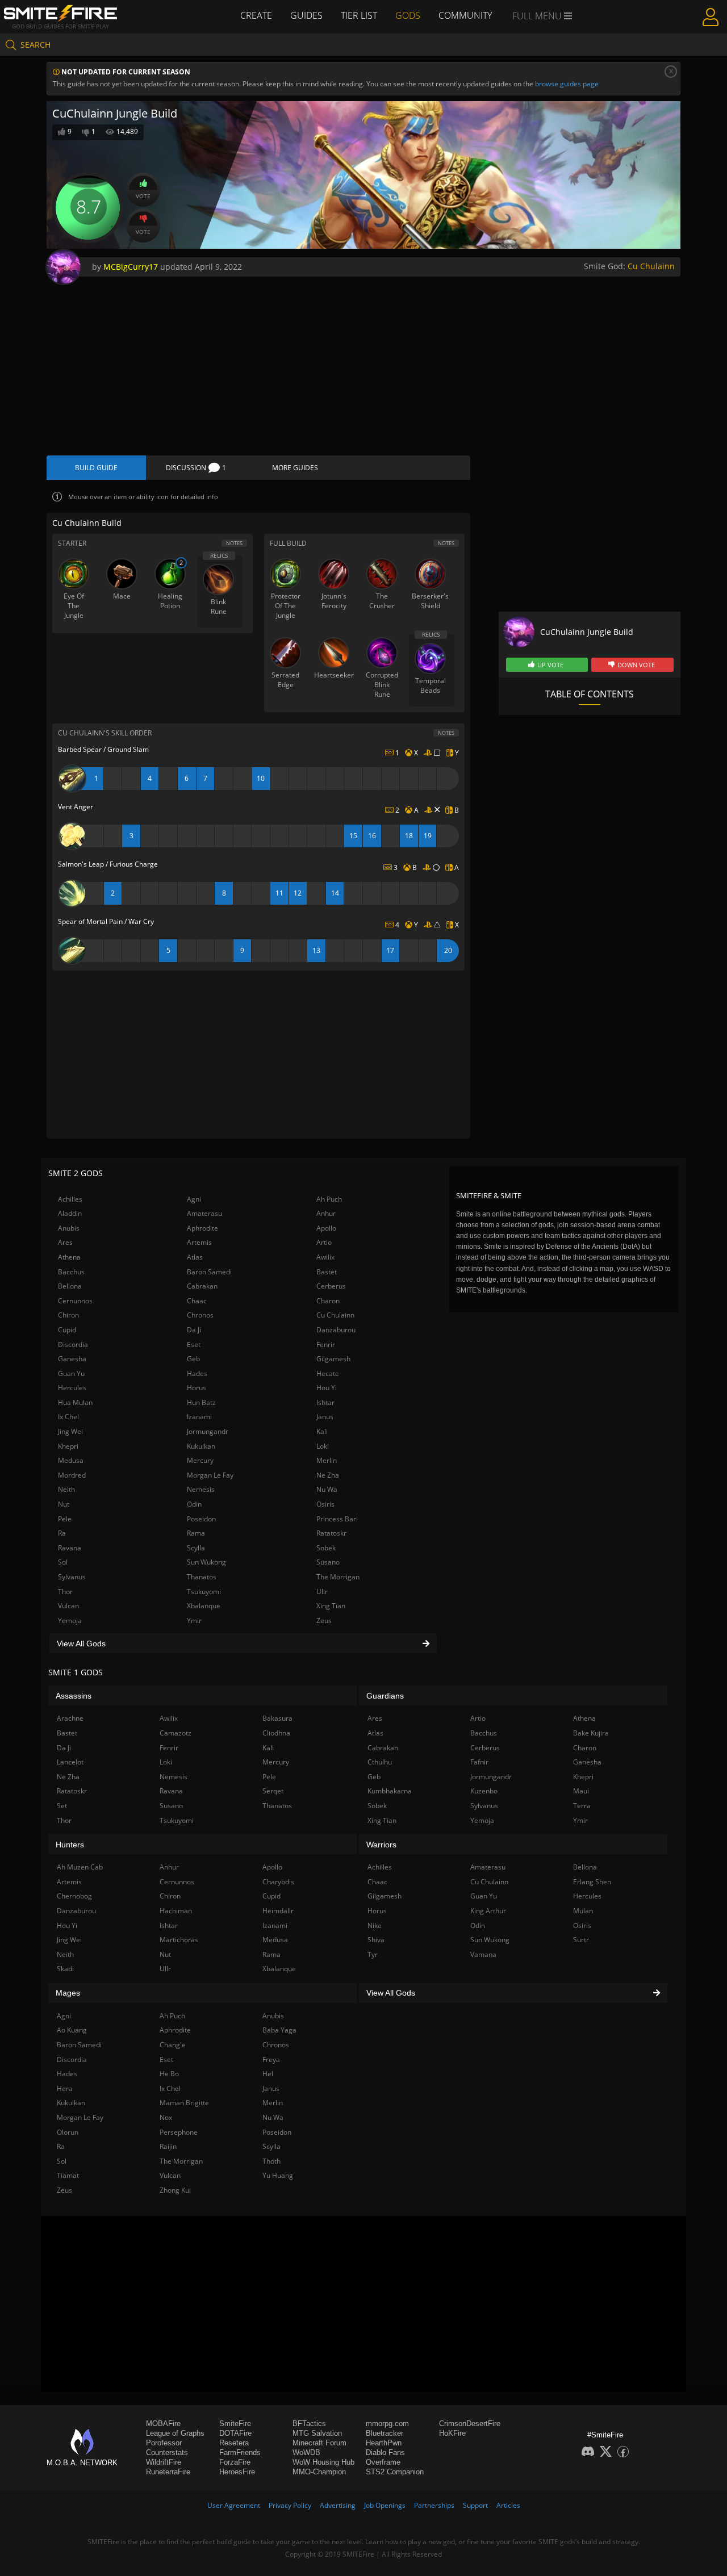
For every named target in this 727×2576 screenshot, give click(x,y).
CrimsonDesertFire (470, 2424)
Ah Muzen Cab (80, 1867)
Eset (194, 1345)
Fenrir (326, 1345)
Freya (271, 2059)
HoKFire (452, 2433)
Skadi (65, 1969)
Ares (65, 1242)
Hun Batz (201, 1402)
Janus (325, 1417)
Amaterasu (204, 1213)
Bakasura (277, 1718)
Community (465, 15)
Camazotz (176, 1733)
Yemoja (70, 1621)
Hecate (328, 1373)
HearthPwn (384, 2443)
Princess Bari (337, 1519)
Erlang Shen (592, 1882)
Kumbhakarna (390, 1791)
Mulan (583, 1911)
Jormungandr (208, 1431)
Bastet (327, 1272)
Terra (582, 1806)
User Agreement (234, 2505)
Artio (324, 1242)
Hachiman (176, 1911)
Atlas (195, 1257)
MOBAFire (163, 2424)
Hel (268, 2074)
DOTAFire (235, 2433)
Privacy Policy (290, 2505)
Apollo (326, 1228)
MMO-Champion (319, 2472)
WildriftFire (164, 2462)
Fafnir (479, 1762)
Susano (328, 1562)
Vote (143, 196)
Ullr (322, 1592)
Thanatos (202, 1577)
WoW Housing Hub (323, 2462)
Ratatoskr (331, 1533)
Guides (306, 15)
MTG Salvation (317, 2433)
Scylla (196, 1548)
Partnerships (434, 2505)
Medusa (71, 1460)
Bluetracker (385, 2433)
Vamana (483, 1954)
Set (62, 1806)
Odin (194, 1504)
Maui (581, 1791)
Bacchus (71, 1272)
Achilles (70, 1199)
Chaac (197, 1301)
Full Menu (538, 16)
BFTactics (309, 2424)
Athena (69, 1257)
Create (256, 15)
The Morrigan (338, 1577)
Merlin (327, 1460)
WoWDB (306, 2452)
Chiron (68, 1315)
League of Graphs (175, 2433)
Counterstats (167, 2452)
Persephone (179, 2132)
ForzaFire (235, 2462)
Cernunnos (75, 1301)
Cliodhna (276, 1733)
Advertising (338, 2505)
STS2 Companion (395, 2472)
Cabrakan (202, 1286)
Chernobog (74, 1896)
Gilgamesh (333, 1359)
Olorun (68, 2132)
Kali (322, 1431)
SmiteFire (235, 2424)
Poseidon (201, 1519)
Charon (328, 1301)
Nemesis (201, 1489)
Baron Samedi (209, 1272)
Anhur (326, 1213)
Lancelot (70, 1762)
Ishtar (325, 1402)
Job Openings (385, 2505)
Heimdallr (278, 1911)
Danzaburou (336, 1330)
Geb (193, 1359)
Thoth (271, 2161)
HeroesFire (237, 2472)
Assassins (74, 1696)
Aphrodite (202, 1228)
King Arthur (488, 1911)
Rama (196, 1533)
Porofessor (164, 2443)
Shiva (376, 1940)
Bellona (70, 1286)
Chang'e (173, 2045)
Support (475, 2505)
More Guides (295, 468)
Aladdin (70, 1213)
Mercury (200, 1460)
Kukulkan (201, 1446)
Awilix (325, 1257)
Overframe (383, 2462)
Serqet (273, 1791)
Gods (408, 15)
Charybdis (278, 1882)
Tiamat (68, 2175)
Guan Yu (71, 1373)
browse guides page (567, 84)
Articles (508, 2505)
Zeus (324, 1621)
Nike (375, 1925)
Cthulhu (380, 1762)
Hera (65, 2088)
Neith (66, 1489)
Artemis (199, 1242)
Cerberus (331, 1286)
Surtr (581, 1940)
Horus (197, 1388)
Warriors (381, 1845)
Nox (166, 2117)
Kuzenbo (484, 1791)
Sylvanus (72, 1577)
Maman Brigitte (184, 2103)
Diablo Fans (385, 2452)
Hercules (72, 1388)
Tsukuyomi (204, 1592)
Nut (64, 1504)
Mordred (72, 1475)
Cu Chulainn (651, 266)
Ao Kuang (72, 2030)
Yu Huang (278, 2175)
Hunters (70, 1845)
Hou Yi (327, 1388)
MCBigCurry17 (131, 267)
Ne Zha (328, 1475)
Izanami (199, 1417)
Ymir (194, 1621)
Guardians (385, 1696)
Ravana (70, 1548)
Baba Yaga (279, 2030)
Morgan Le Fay (210, 1475)
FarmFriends (240, 2452)
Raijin (168, 2146)
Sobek (326, 1548)
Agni (194, 1199)
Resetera (234, 2443)
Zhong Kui (175, 2190)
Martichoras (179, 1940)
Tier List (359, 15)
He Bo (169, 2074)
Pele (65, 1519)
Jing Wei (70, 1431)
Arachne (70, 1718)
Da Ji (194, 1330)
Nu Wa (327, 1489)
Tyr (373, 1954)
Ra (62, 1533)
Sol (63, 1562)
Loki (323, 1446)
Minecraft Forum (319, 2443)
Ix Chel (68, 1417)
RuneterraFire (168, 2472)
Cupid (67, 1330)
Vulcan (68, 1606)
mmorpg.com (387, 2424)
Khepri (68, 1446)
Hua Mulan (75, 1402)
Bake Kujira (591, 1733)
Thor (65, 1592)
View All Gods (81, 1644)
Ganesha (72, 1359)
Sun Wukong (206, 1562)
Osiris (325, 1504)
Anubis (69, 1228)
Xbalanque (204, 1606)
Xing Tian (331, 1606)
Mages (68, 1993)
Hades (197, 1373)
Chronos (200, 1315)
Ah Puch (329, 1199)
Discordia (73, 1345)
